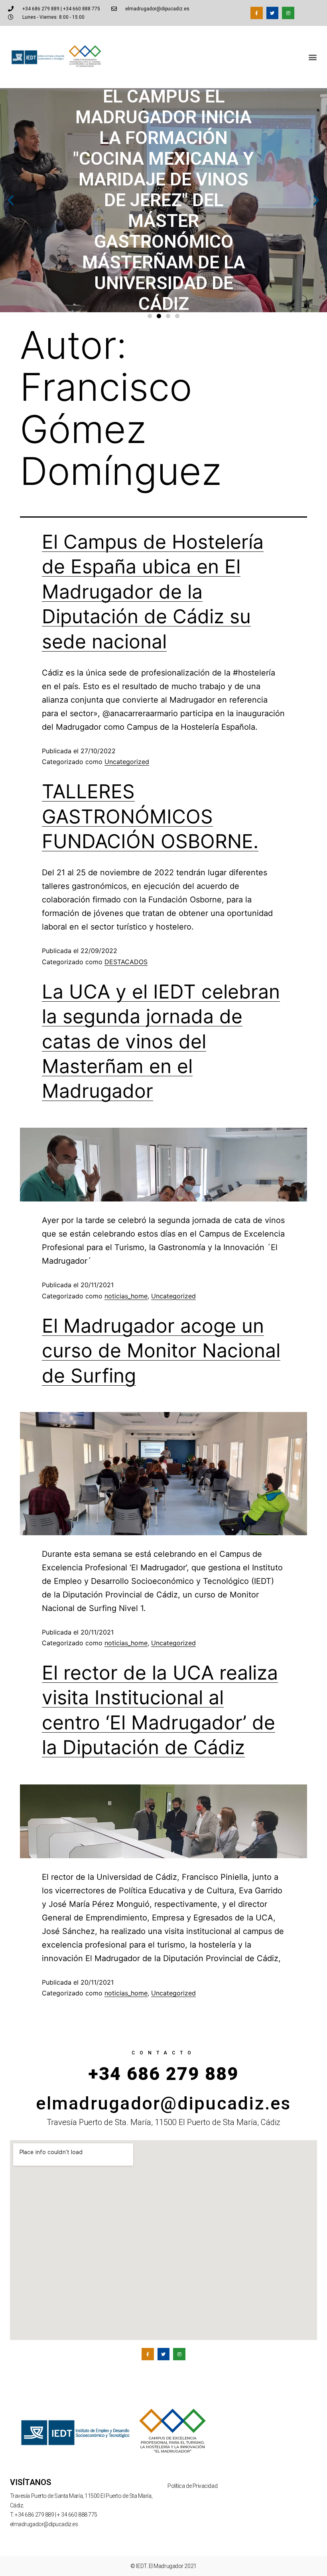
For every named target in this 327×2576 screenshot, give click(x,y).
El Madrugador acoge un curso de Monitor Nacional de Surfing (161, 1351)
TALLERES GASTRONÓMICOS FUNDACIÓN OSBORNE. (150, 816)
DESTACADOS (126, 962)
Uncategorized (127, 762)
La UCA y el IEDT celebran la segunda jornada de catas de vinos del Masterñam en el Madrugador (161, 1041)
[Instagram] (288, 13)
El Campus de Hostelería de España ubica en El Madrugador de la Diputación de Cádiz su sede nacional (153, 592)
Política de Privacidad (192, 2486)
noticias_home (126, 1296)
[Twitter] (273, 13)
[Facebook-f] (257, 13)
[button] (312, 57)
